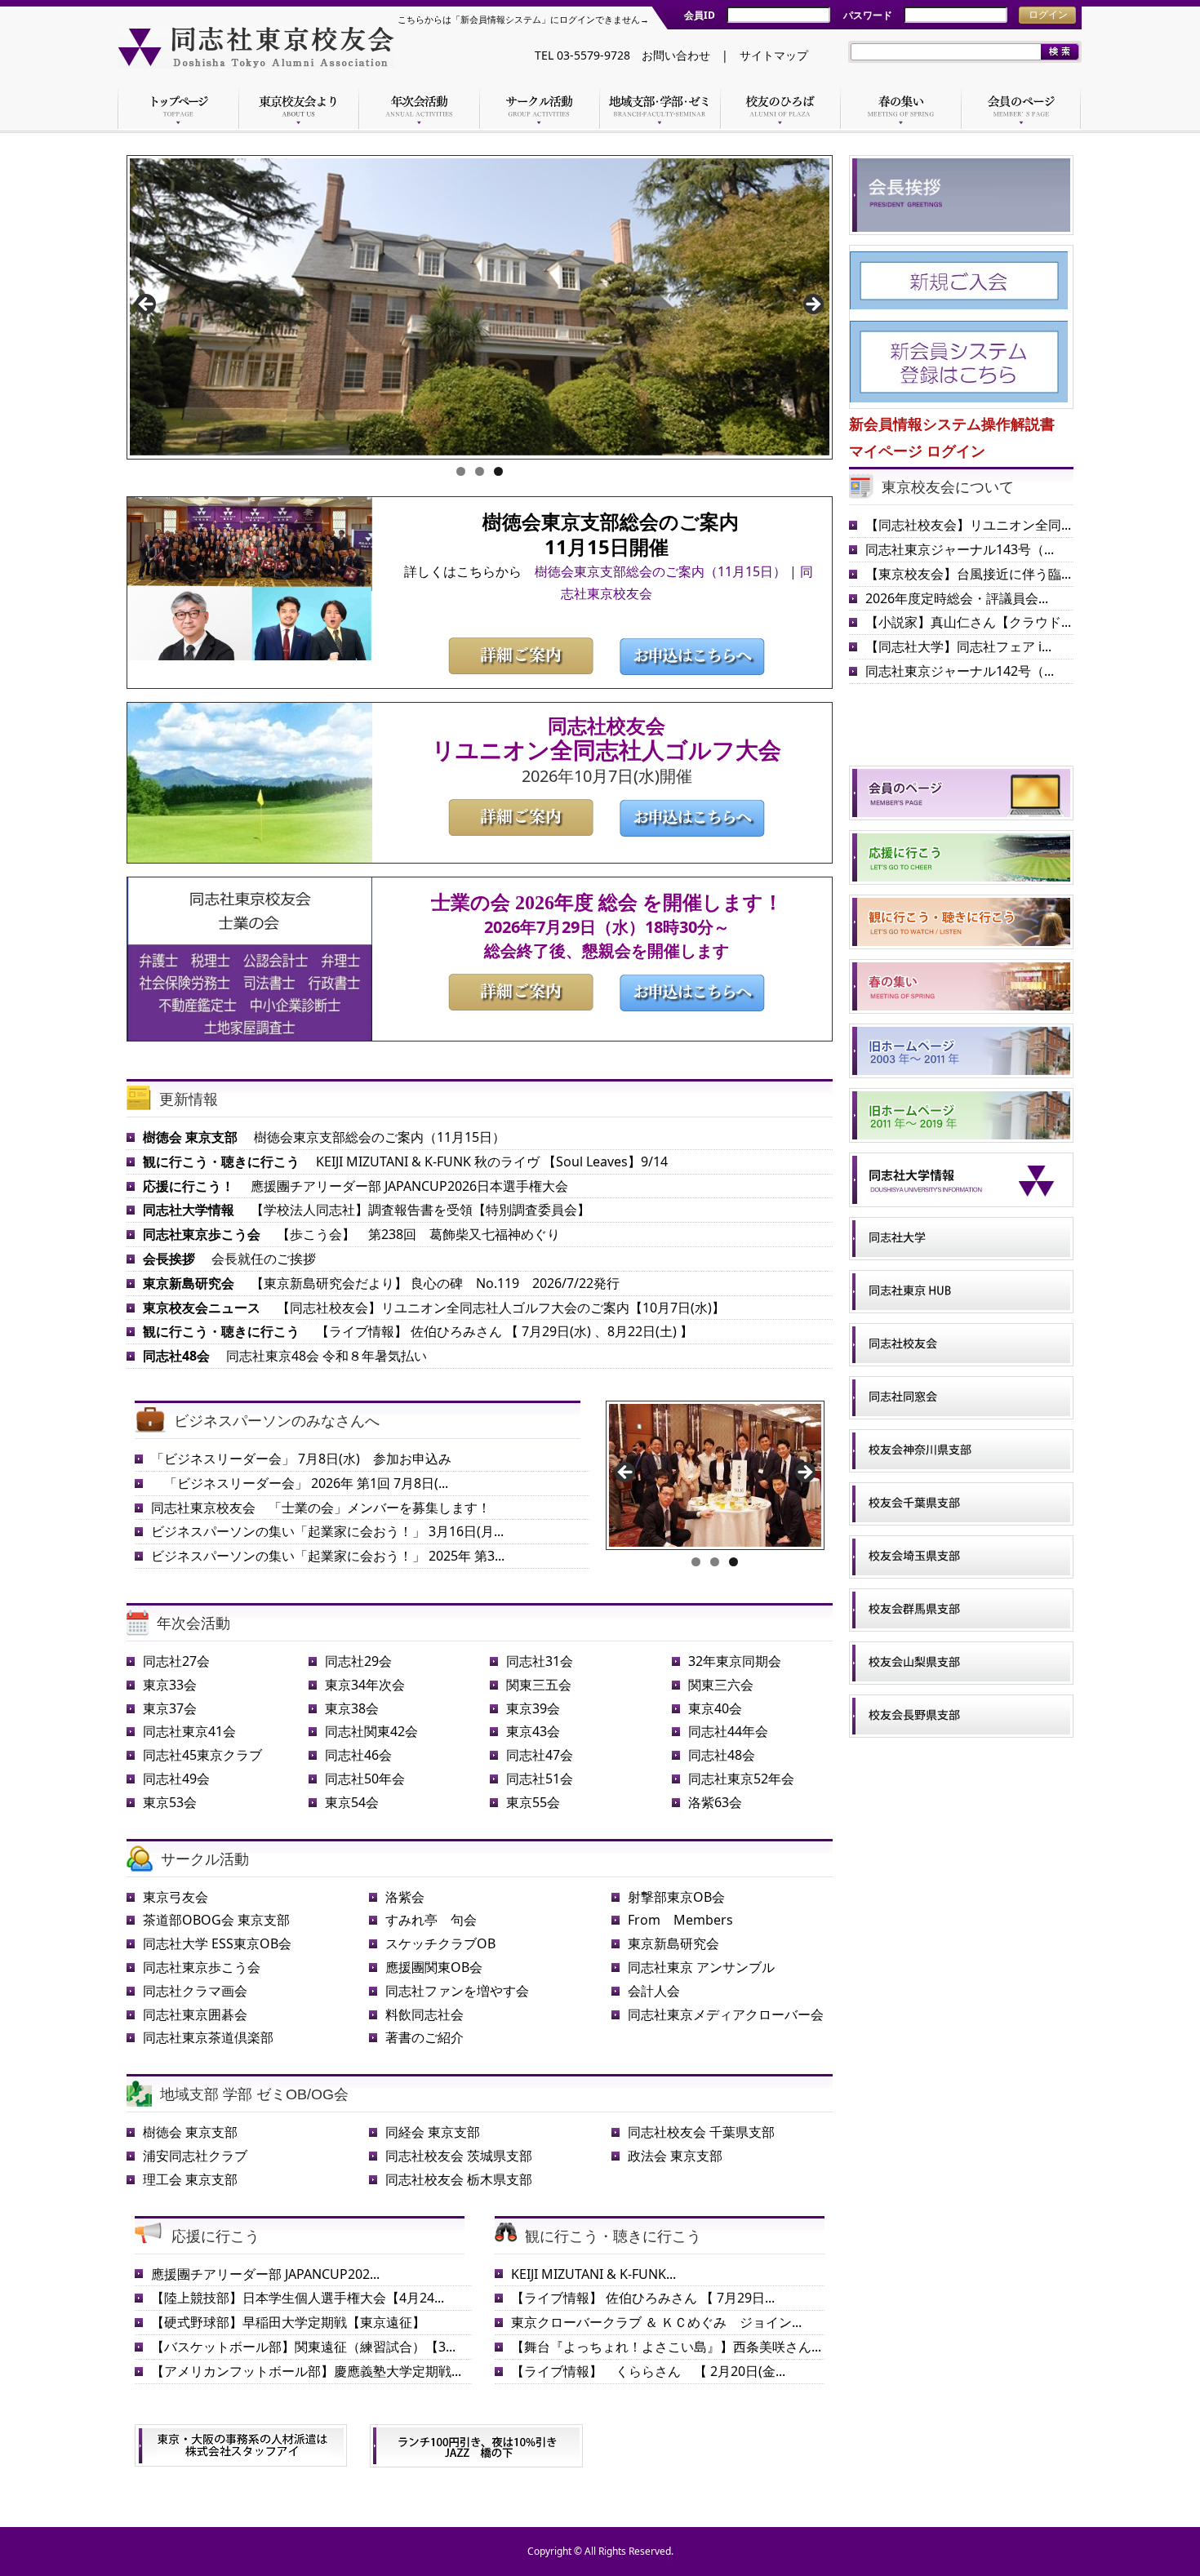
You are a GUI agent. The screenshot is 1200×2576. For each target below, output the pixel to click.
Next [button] (812, 305)
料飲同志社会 (424, 2014)
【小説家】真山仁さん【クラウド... (968, 622)
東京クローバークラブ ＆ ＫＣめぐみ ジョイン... (656, 2322)
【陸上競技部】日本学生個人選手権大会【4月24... (298, 2298)
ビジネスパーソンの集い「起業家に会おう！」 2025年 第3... (328, 1556)
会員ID (700, 15)
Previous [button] (147, 305)
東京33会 (170, 1685)
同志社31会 (540, 1661)
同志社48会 (722, 1755)
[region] (480, 309)
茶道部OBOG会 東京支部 (216, 1920)
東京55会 (533, 1802)
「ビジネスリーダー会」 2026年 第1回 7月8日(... (300, 1483)
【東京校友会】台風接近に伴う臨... (968, 574)
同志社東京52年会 (741, 1779)
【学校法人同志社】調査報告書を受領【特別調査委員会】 (367, 1210)
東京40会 (715, 1708)
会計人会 (654, 1991)
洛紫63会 (715, 1802)
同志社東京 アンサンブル (701, 1967)
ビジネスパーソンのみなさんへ (277, 1421)
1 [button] (461, 471)
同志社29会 (358, 1661)
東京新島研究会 (673, 1943)
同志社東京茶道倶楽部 (208, 2037)
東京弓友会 (176, 1897)
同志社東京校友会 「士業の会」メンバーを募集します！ (321, 1508)
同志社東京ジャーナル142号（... (960, 671)
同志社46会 (358, 1755)
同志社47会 (540, 1755)
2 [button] (480, 471)
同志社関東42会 (371, 1731)
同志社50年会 (365, 1779)
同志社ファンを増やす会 (457, 1991)
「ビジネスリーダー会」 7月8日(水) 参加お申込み (301, 1459)
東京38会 (352, 1708)
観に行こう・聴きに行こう (613, 2236)
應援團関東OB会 (434, 1967)
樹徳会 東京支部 (190, 2132)
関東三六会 (721, 1685)
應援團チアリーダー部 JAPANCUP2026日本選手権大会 (356, 1186)
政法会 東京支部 (675, 2156)
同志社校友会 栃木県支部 (459, 2179)
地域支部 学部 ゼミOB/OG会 (254, 2094)
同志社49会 (176, 1779)
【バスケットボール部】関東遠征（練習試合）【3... (303, 2347)
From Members (680, 1920)
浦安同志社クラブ (195, 2156)
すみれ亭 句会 (431, 1920)
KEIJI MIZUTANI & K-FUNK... (593, 2274)
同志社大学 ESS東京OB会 (217, 1943)
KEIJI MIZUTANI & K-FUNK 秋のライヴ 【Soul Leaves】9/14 (405, 1161)
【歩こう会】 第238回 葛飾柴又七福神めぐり (351, 1234)
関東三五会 (539, 1685)
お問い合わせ (676, 55)
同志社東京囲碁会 (195, 2014)
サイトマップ (774, 55)
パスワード (868, 15)
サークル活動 (205, 1859)
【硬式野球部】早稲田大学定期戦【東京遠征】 (288, 2322)
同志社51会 (540, 1779)
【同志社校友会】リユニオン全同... (968, 525)
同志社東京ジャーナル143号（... (960, 549)
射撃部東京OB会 (676, 1897)
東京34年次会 (365, 1685)
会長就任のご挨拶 (229, 1259)
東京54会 (352, 1802)
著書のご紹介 (424, 2037)
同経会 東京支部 (433, 2132)
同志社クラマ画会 (195, 1991)
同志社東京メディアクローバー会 (726, 2014)
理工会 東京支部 (190, 2179)
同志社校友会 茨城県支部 (459, 2156)
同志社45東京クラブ (202, 1755)
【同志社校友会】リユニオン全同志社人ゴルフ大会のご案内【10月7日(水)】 (434, 1308)
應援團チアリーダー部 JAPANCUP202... (265, 2274)
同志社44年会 (728, 1731)
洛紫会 (405, 1897)
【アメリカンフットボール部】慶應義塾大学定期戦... (306, 2371)
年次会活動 (193, 1623)
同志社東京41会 (189, 1731)
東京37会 (170, 1708)
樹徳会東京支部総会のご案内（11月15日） (324, 1137)
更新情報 (189, 1099)
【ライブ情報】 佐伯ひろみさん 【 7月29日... (643, 2298)
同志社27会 (176, 1661)
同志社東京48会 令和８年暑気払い (285, 1356)
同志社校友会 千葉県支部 (701, 2132)
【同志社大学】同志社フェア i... (958, 646)
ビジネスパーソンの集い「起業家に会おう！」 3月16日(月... (327, 1531)
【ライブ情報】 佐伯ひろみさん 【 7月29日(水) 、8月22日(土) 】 (418, 1331)
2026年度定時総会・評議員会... (957, 598)
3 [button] (498, 471)
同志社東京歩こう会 (202, 1967)
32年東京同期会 (735, 1661)
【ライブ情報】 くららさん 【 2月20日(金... (648, 2371)
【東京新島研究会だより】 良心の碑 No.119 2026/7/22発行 (381, 1283)
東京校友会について (948, 487)
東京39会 (533, 1708)
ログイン (1048, 15)
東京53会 (170, 1802)
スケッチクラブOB (440, 1943)
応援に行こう (216, 2236)
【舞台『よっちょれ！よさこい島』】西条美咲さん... (666, 2347)
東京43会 (533, 1731)
